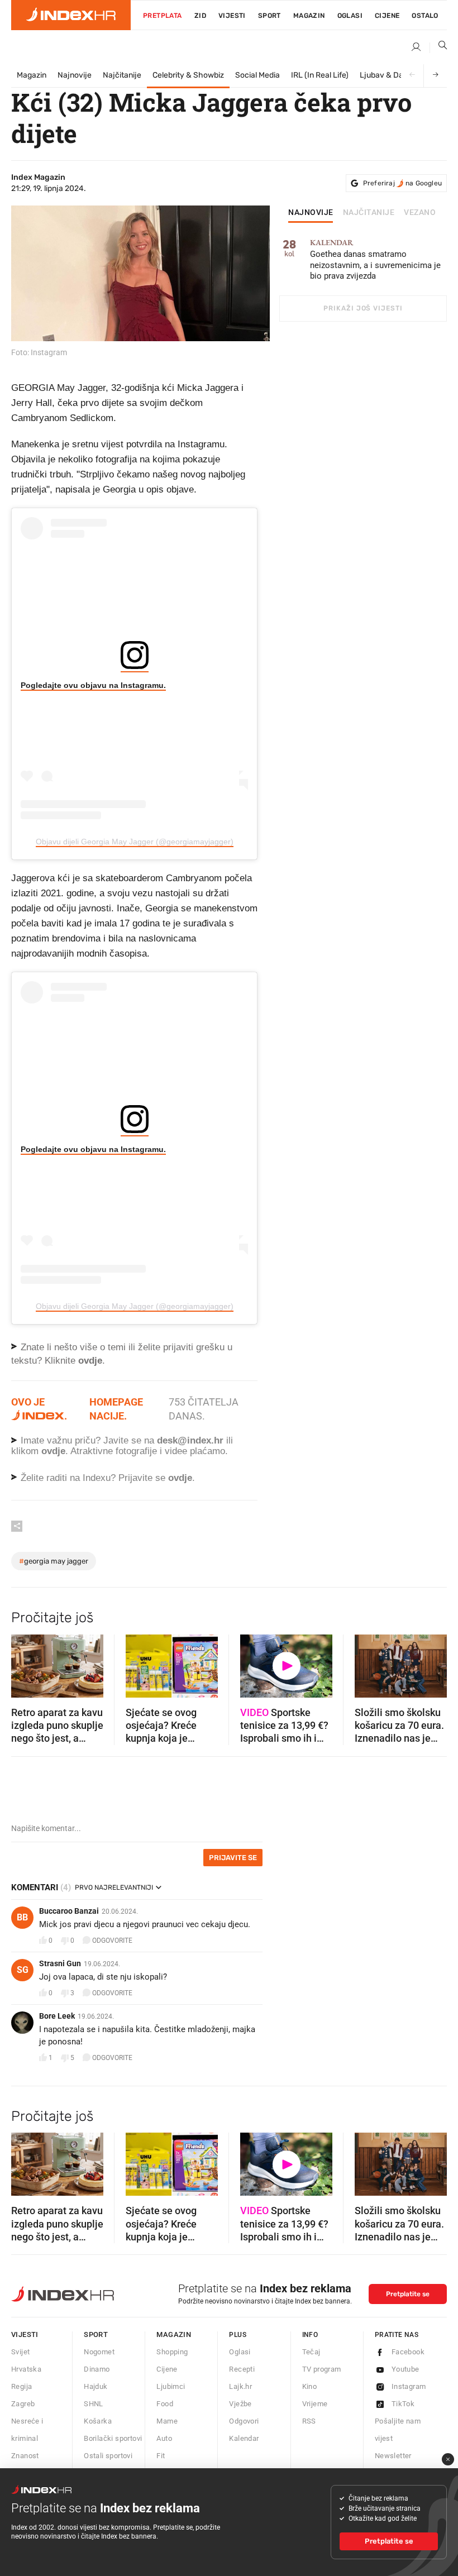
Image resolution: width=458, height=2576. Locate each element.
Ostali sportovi (108, 2456)
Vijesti (232, 16)
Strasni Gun (60, 1963)
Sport (269, 16)
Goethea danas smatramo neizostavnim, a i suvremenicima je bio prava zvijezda (375, 260)
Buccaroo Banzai (69, 1911)
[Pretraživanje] (438, 47)
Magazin (32, 75)
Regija (22, 2386)
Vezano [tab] (420, 213)
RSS (309, 2421)
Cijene (387, 16)
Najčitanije (122, 75)
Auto (164, 2438)
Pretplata (163, 16)
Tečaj (311, 2352)
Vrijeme (315, 2404)
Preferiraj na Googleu (402, 183)
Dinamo (97, 2369)
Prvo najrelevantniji (114, 1887)
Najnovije (75, 75)
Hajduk (96, 2386)
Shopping (172, 2352)
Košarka (98, 2421)
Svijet (20, 2352)
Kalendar (244, 2438)
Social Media (257, 75)
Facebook (408, 2352)
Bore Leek (57, 2016)
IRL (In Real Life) (320, 75)
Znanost (25, 2456)
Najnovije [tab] (311, 213)
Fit (161, 2456)
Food (165, 2404)
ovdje (53, 1451)
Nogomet (99, 2352)
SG (23, 1970)
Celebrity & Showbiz (188, 75)
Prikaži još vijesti (363, 308)
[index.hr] (71, 15)
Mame (167, 2421)
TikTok (403, 2404)
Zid (200, 16)
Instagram (409, 2386)
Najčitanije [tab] (369, 213)
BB (22, 1917)
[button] (25, 1662)
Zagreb (23, 2404)
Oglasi (350, 16)
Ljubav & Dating (388, 75)
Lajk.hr (240, 2386)
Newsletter (393, 2456)
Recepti (242, 2369)
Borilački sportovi (113, 2438)
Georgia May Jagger (54, 1561)
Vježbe (240, 2404)
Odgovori (244, 2421)
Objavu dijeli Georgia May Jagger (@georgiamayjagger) (135, 842)
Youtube (405, 2369)
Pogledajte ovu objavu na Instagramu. (93, 685)
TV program (322, 2369)
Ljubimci (171, 2386)
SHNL (94, 2404)
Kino (310, 2386)
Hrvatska (26, 2369)
